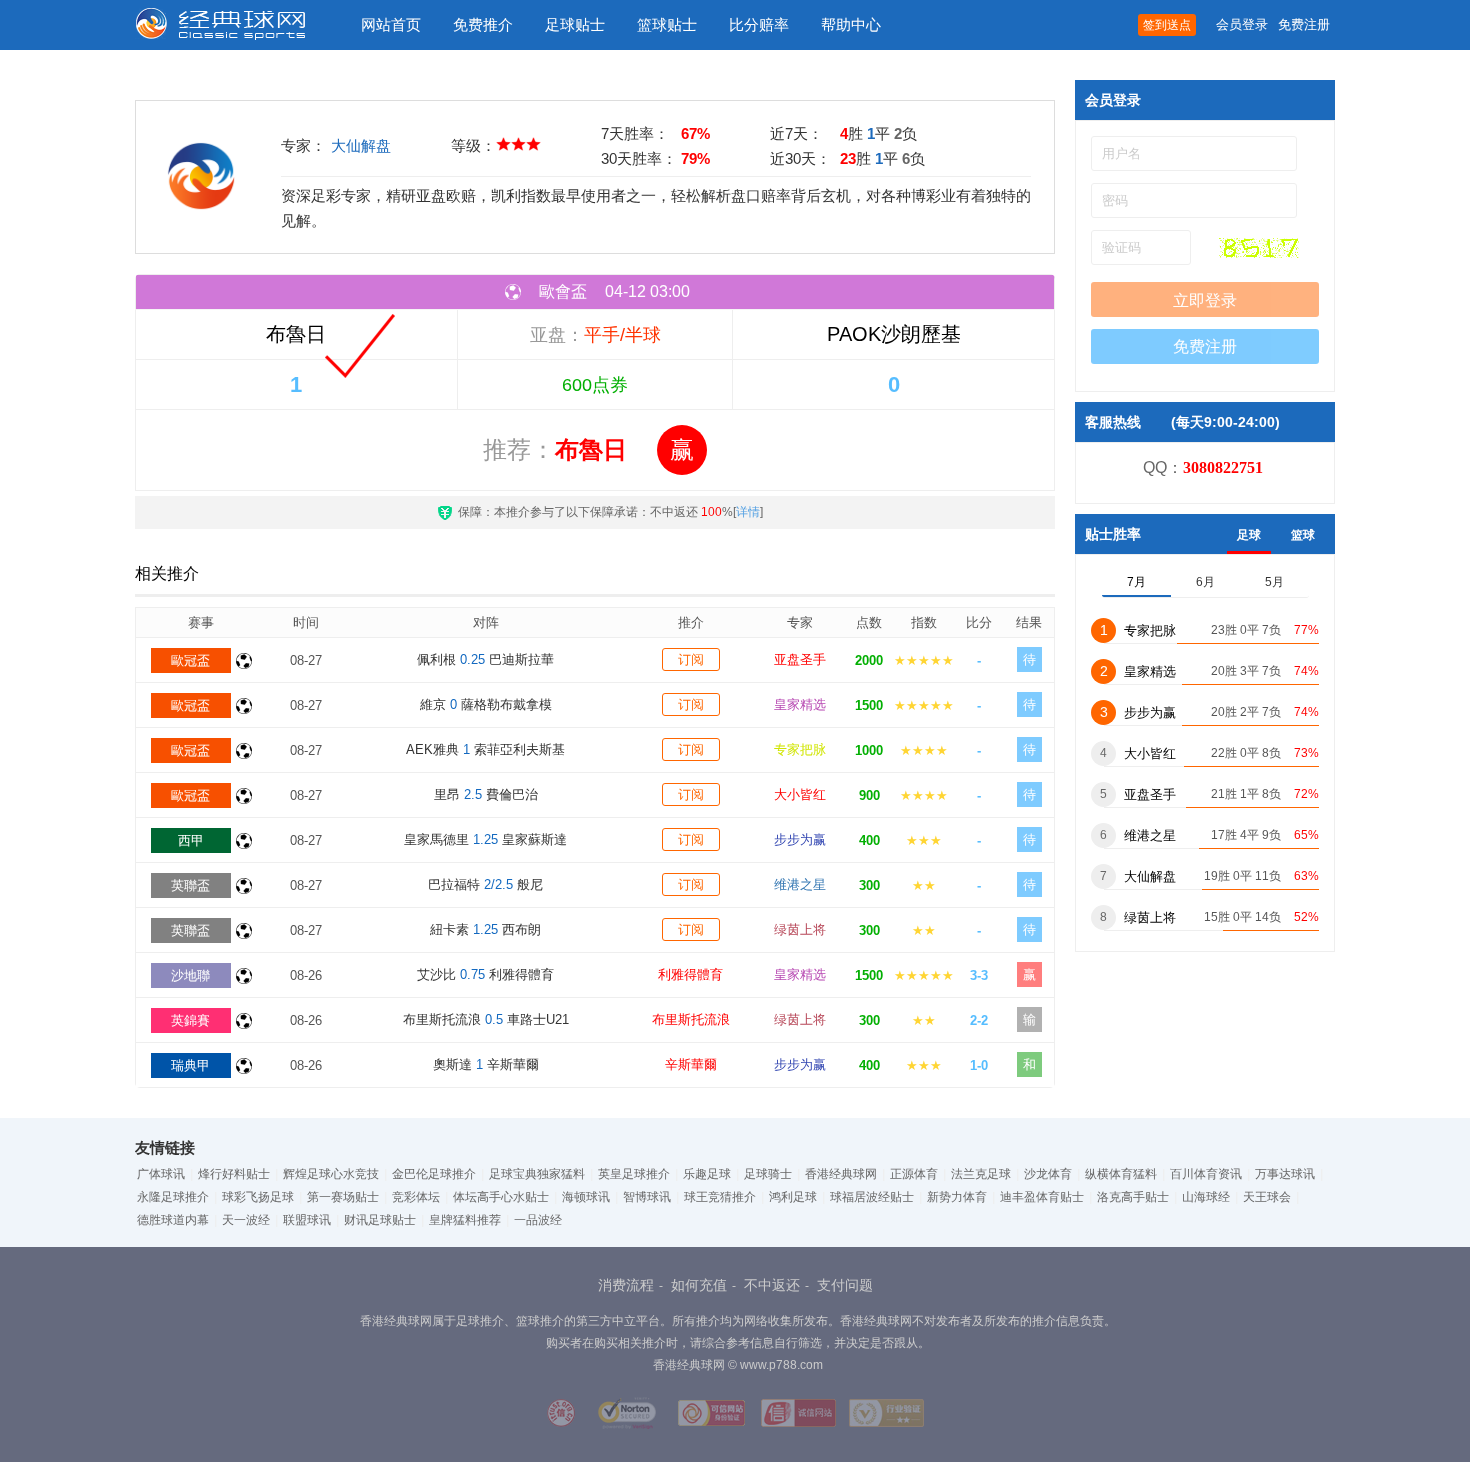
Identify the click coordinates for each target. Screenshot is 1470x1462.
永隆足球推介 (173, 1197)
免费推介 (483, 24)
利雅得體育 (690, 974)
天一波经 (246, 1220)
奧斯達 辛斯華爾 (486, 1064)
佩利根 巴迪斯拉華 (485, 659)
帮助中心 (851, 24)
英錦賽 (190, 1020)
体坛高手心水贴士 (501, 1197)
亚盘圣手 (800, 659)
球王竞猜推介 (720, 1197)
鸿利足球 (793, 1197)
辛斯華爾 (691, 1064)
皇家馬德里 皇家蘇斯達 (485, 839)
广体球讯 (161, 1174)
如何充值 (699, 1285)
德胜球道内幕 (173, 1220)
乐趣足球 (707, 1174)
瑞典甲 (190, 1065)
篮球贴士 (667, 24)
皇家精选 (800, 704)
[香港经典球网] (235, 25)
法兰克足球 (981, 1174)
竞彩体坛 (416, 1197)
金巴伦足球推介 (434, 1174)
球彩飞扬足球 (258, 1197)
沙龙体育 (1048, 1174)
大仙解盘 (361, 145)
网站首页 (391, 24)
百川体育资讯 (1206, 1174)
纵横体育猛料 (1121, 1174)
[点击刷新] (1259, 248)
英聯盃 (190, 885)
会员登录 (1242, 24)
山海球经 (1206, 1197)
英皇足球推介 (634, 1174)
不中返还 (772, 1285)
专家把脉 (800, 749)
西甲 (191, 840)
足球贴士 (575, 24)
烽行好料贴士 (234, 1174)
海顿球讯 (586, 1197)
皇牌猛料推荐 (465, 1220)
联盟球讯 (307, 1220)
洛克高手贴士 (1133, 1197)
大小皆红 (800, 794)
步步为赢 (800, 839)
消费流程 (626, 1285)
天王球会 (1267, 1197)
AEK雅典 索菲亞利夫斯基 (485, 749)
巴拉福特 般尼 (485, 884)
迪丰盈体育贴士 (1042, 1197)
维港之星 (800, 884)
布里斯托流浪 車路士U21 (486, 1019)
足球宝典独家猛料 (537, 1174)
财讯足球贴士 (380, 1220)
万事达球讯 (1285, 1174)
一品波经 (538, 1220)
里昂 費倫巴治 (486, 794)
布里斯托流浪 (691, 1019)
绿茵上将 (800, 929)
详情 (748, 512)
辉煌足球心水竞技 (331, 1174)
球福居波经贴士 (872, 1197)
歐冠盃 (190, 660)
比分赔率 (759, 24)
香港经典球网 (841, 1174)
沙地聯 (190, 975)
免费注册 (1304, 24)
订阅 (691, 659)
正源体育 (914, 1174)
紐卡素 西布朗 (485, 929)
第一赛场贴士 (343, 1197)
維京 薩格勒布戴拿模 (486, 704)
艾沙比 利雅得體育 (485, 974)
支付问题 (845, 1285)
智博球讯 (647, 1197)
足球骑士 (768, 1174)
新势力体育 (957, 1197)
